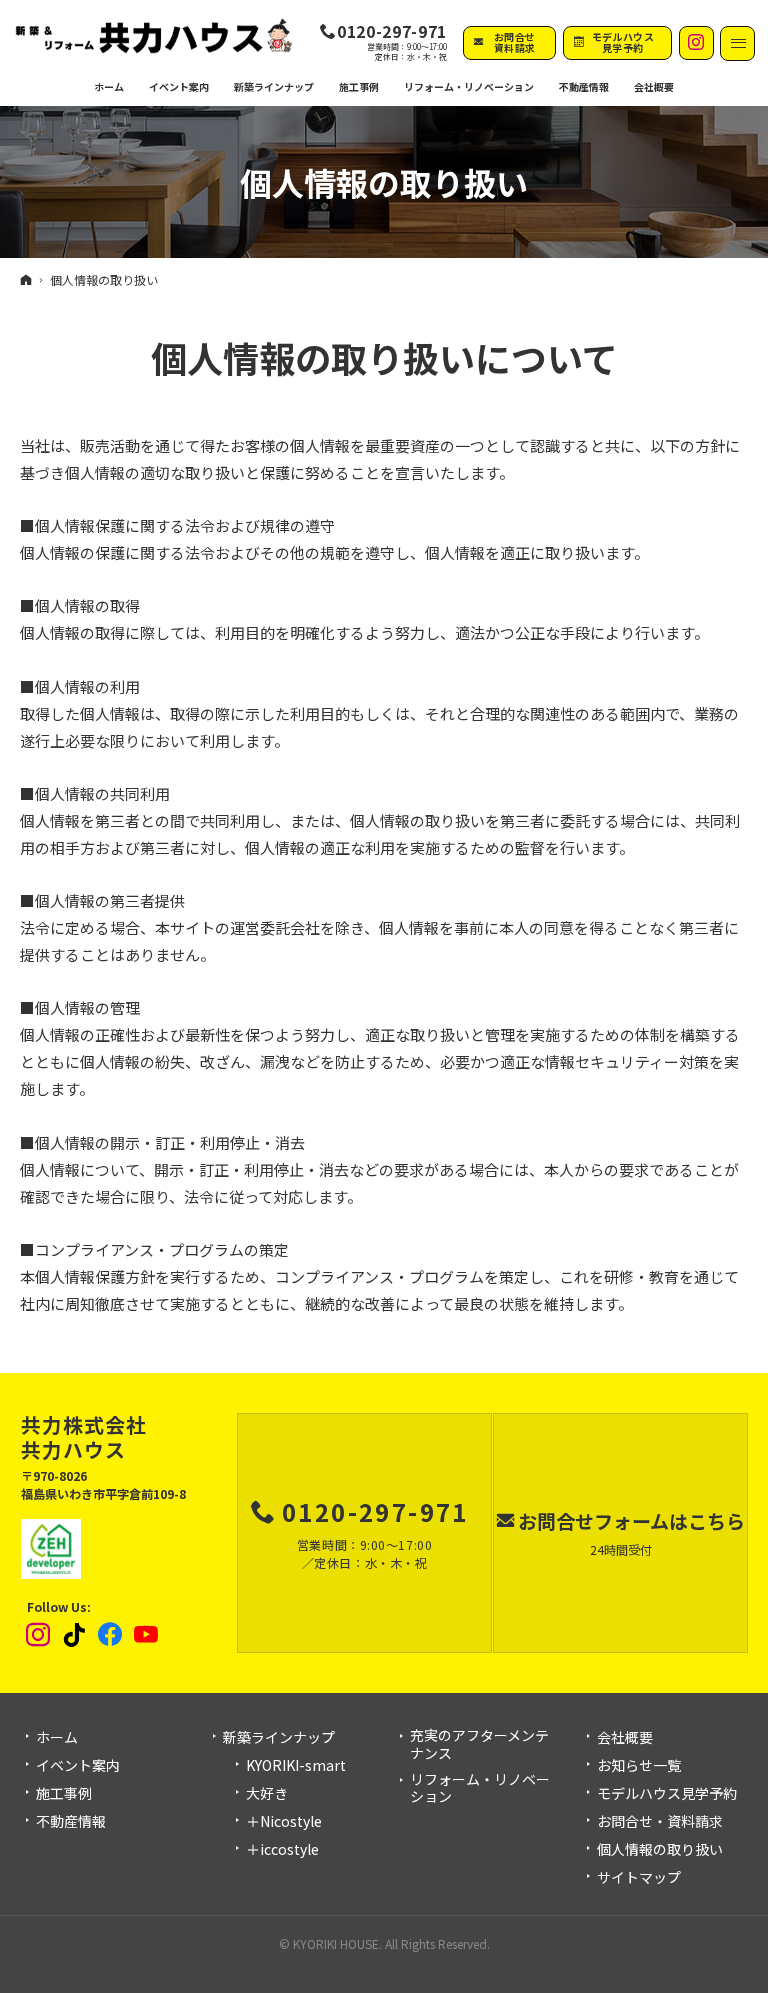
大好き (267, 1794)
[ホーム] (26, 279)
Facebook (111, 1635)
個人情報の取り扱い (660, 1850)
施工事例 (64, 1794)
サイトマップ (639, 1878)
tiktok (75, 1635)
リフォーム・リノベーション (480, 1788)
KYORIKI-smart (296, 1766)
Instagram (39, 1635)
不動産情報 (584, 86)
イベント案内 (78, 1766)
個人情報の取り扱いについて (384, 357)
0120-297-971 (392, 32)
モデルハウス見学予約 (667, 1794)
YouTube (147, 1635)
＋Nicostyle (284, 1822)
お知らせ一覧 (639, 1766)
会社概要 (625, 1738)
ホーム (57, 1738)
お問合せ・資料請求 (660, 1822)
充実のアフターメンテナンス (479, 1744)
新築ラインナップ (279, 1738)
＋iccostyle (282, 1850)
